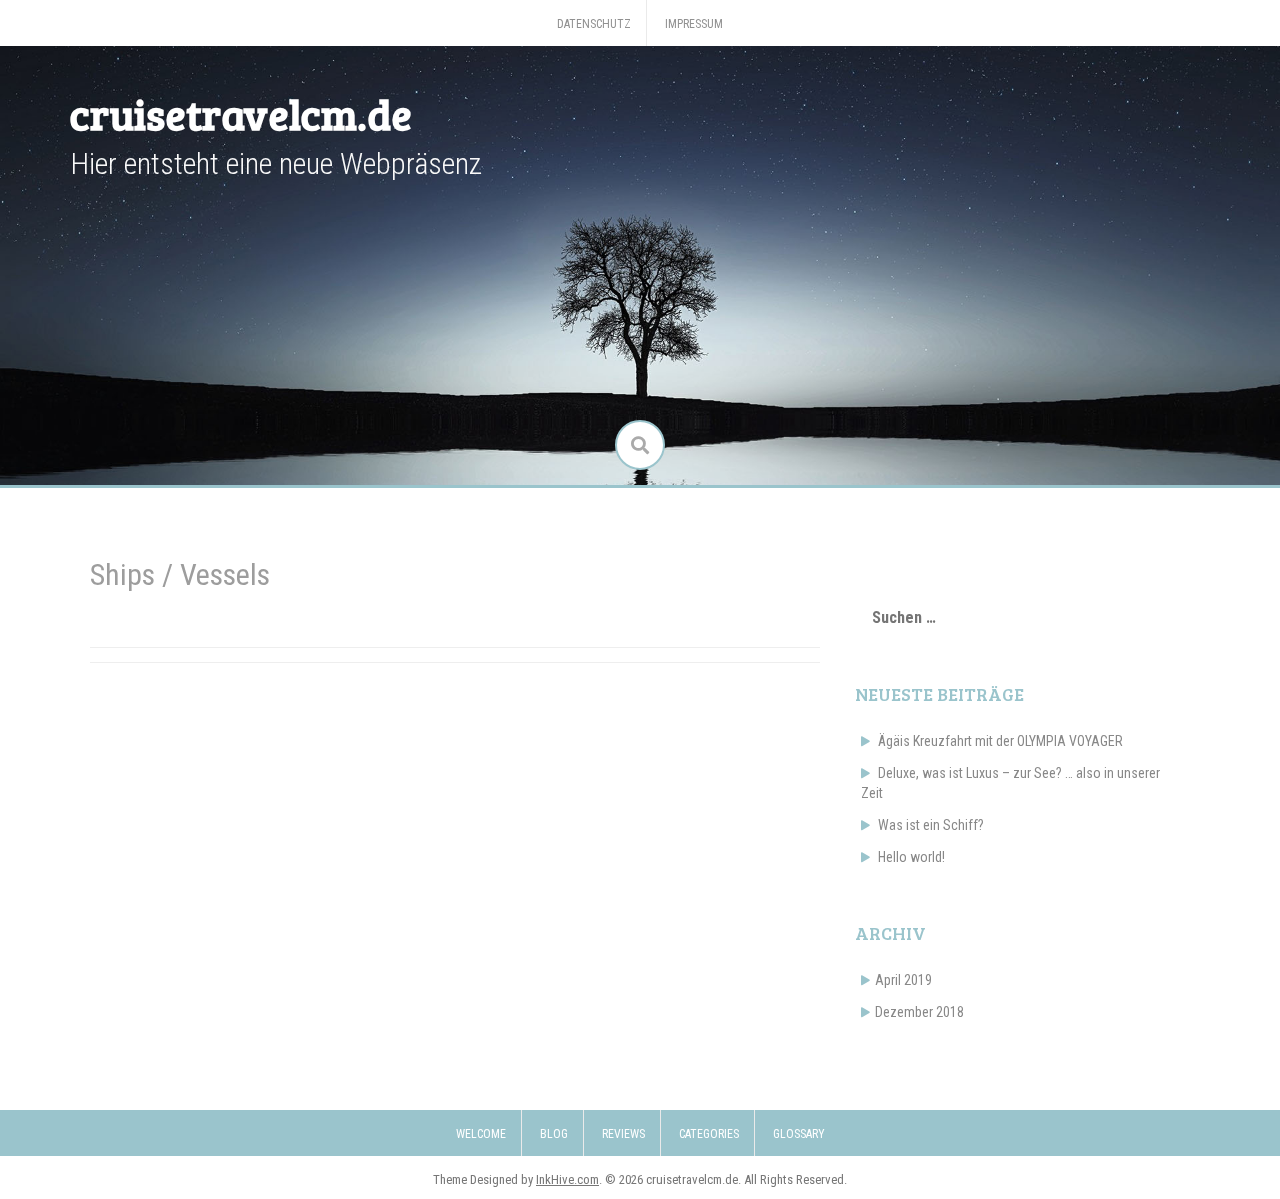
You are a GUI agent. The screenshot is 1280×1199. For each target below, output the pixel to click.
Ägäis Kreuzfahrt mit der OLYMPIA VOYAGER (1000, 741)
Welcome (481, 1134)
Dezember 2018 (919, 1012)
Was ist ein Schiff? (931, 825)
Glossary (799, 1134)
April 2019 (903, 980)
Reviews (623, 1134)
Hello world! (911, 857)
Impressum (694, 24)
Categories (709, 1134)
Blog (554, 1134)
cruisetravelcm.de (241, 113)
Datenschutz (594, 24)
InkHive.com (567, 1179)
